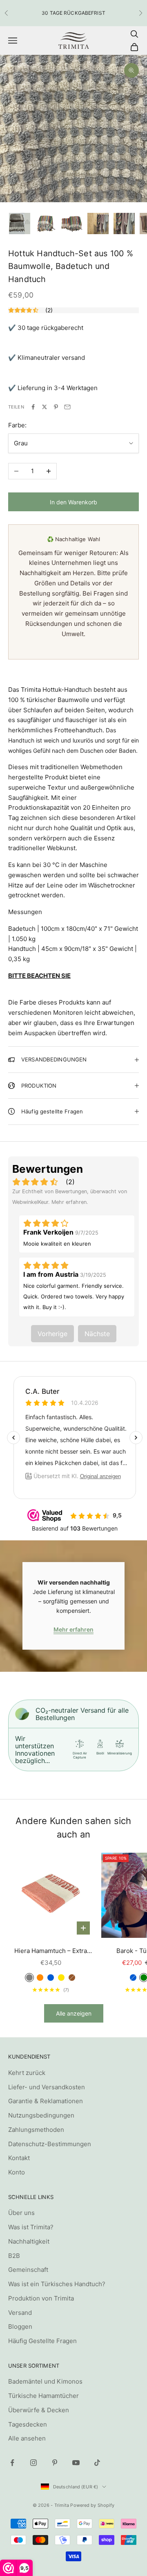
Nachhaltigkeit (29, 2241)
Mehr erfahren (73, 1629)
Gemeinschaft (28, 2270)
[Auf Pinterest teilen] (56, 407)
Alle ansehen (27, 2438)
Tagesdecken (28, 2424)
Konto (17, 2172)
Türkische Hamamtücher (43, 2396)
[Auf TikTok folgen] (97, 2463)
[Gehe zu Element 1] (20, 224)
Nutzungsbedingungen (41, 2115)
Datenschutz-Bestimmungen (50, 2144)
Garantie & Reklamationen (46, 2101)
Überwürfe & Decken (39, 2410)
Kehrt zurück (27, 2073)
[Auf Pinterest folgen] (55, 2463)
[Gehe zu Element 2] (46, 224)
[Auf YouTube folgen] (76, 2463)
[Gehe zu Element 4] (98, 224)
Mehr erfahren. (70, 1202)
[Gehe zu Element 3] (72, 224)
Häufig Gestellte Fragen (42, 2341)
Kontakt (19, 2158)
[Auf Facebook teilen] (33, 407)
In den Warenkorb (73, 502)
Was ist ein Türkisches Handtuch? (57, 2284)
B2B (14, 2256)
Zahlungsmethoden (36, 2130)
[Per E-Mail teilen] (67, 407)
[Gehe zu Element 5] (124, 224)
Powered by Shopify (92, 2505)
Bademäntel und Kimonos (45, 2381)
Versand (20, 2313)
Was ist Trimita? (31, 2227)
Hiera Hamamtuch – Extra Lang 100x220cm (51, 1952)
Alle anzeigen (74, 2013)
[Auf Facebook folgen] (12, 2463)
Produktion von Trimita (41, 2298)
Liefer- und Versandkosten (47, 2087)
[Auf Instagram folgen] (33, 2463)
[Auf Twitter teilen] (45, 407)
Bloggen (20, 2327)
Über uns (21, 2213)
